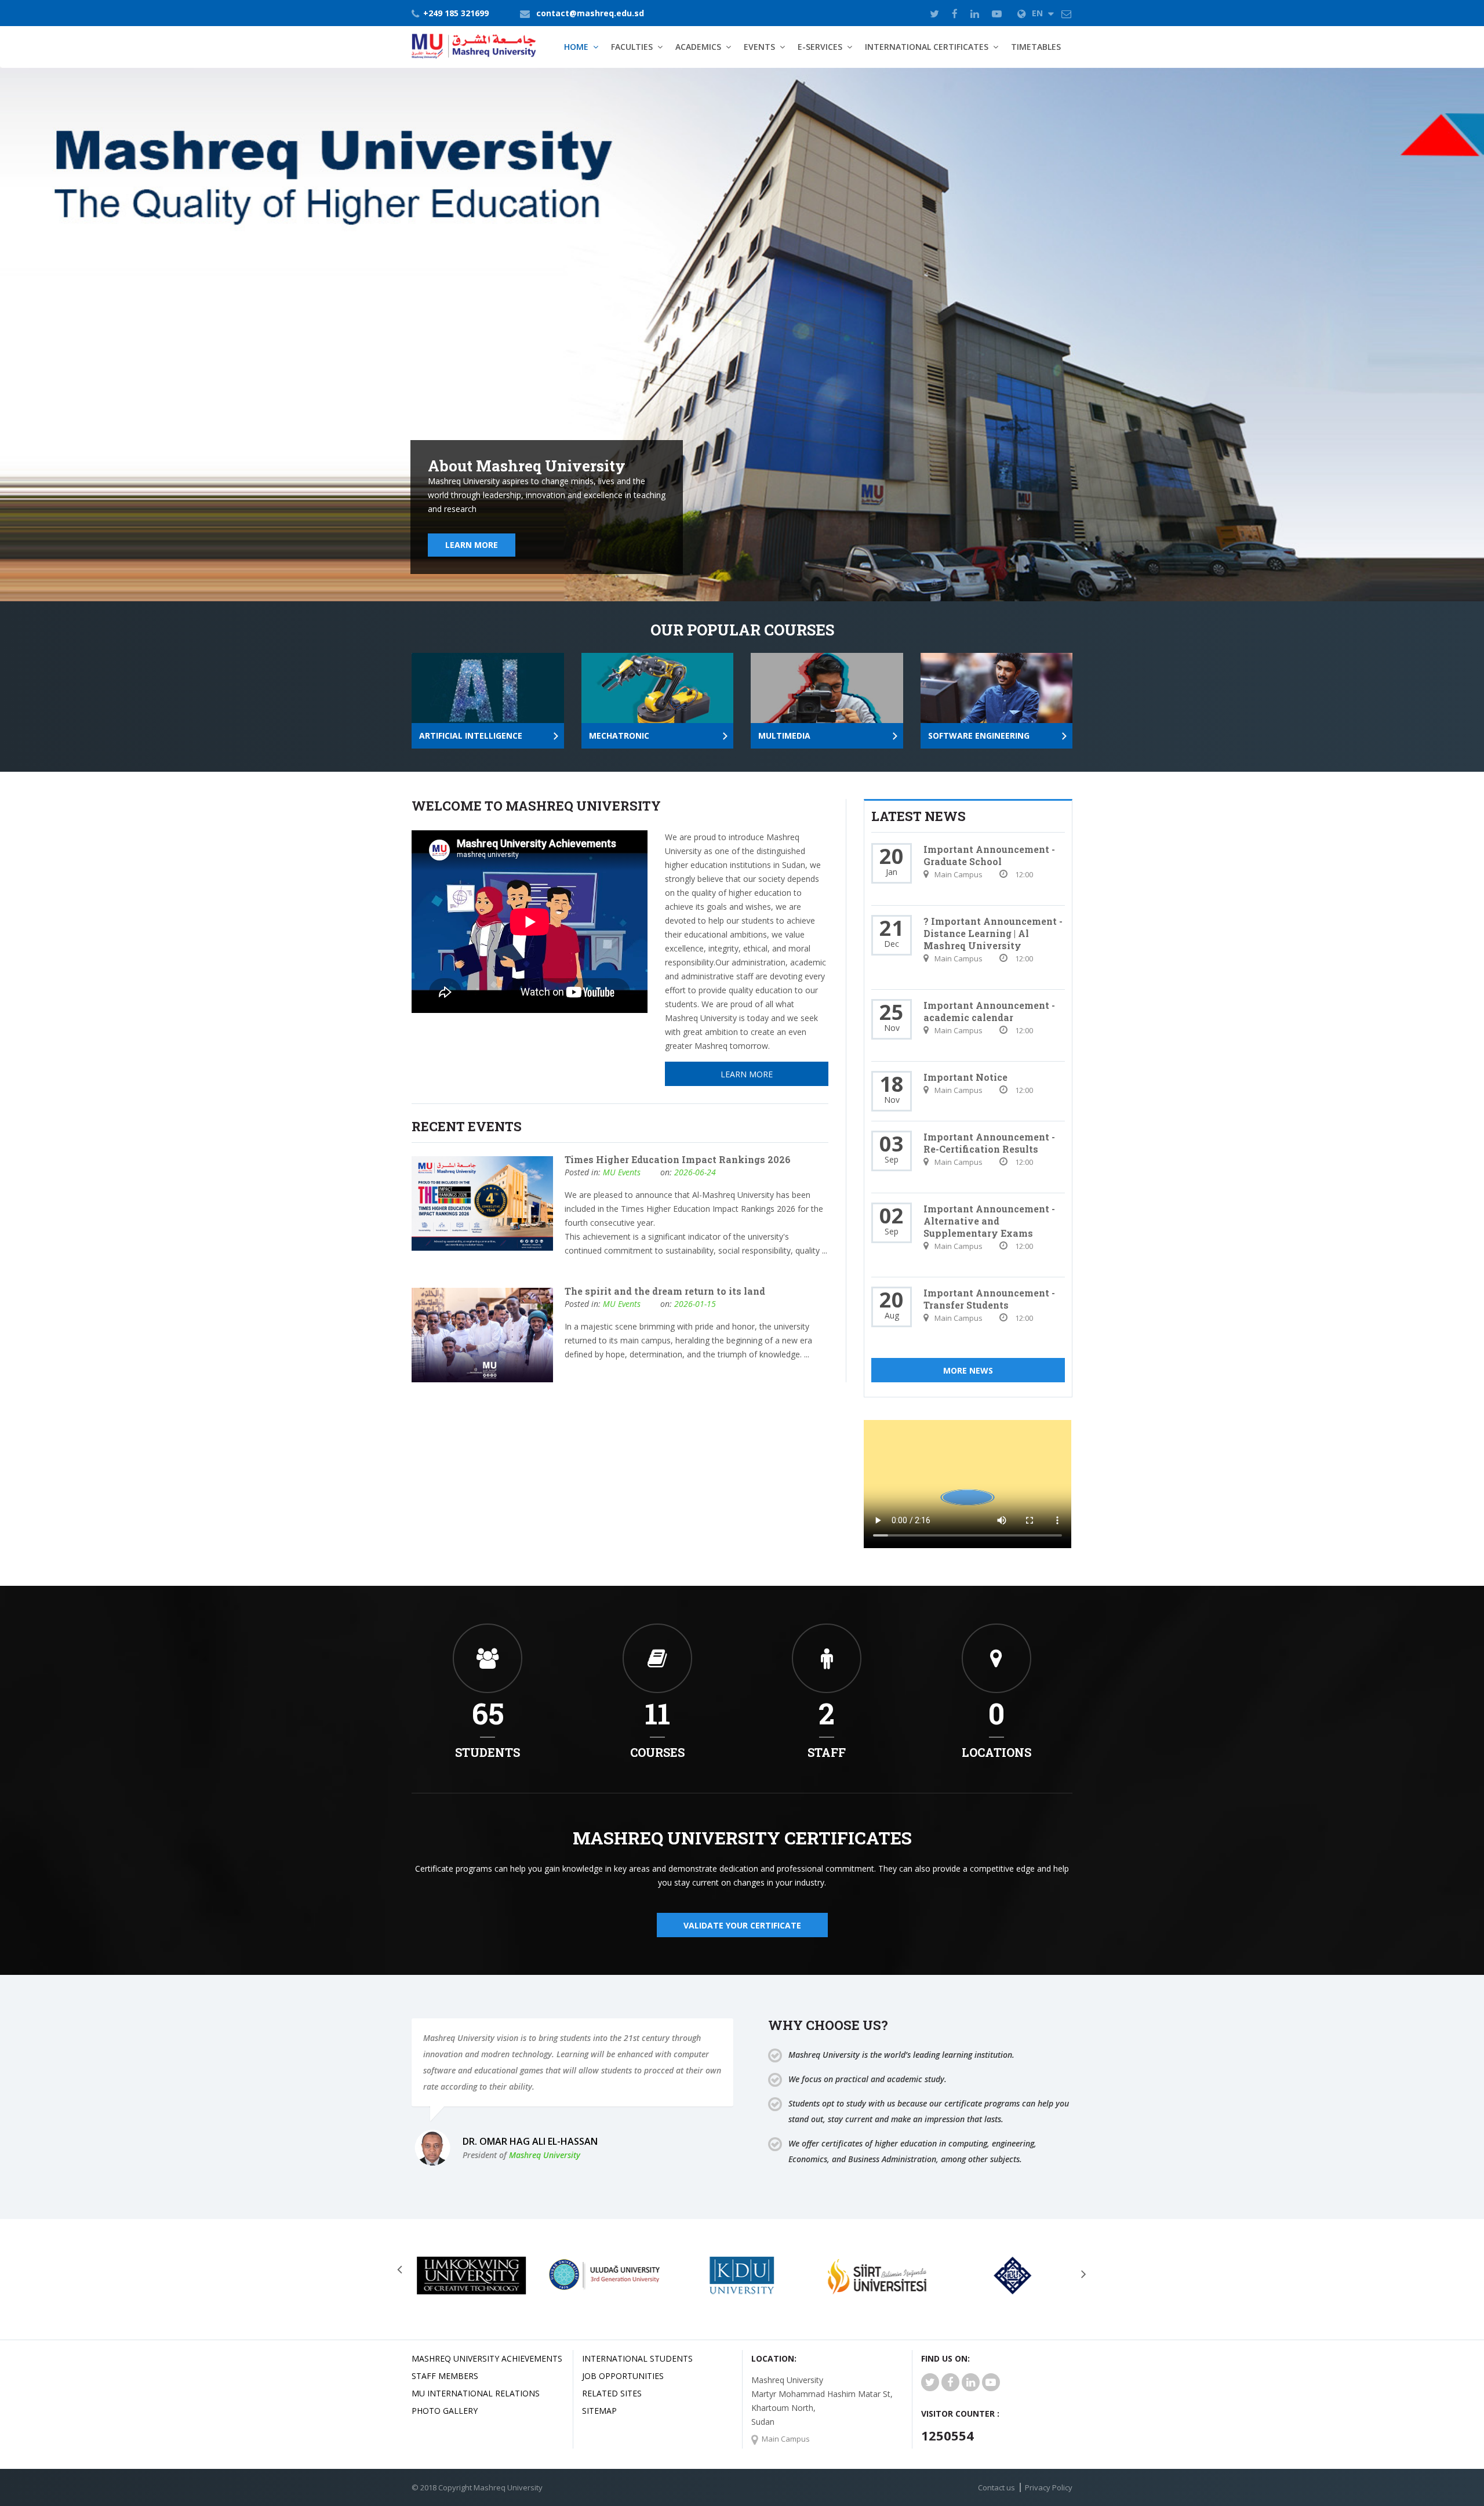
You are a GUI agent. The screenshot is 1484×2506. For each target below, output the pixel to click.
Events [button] (759, 47)
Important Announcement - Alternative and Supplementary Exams (989, 1221)
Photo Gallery (445, 2411)
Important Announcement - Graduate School (989, 855)
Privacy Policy (1049, 2487)
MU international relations (476, 2393)
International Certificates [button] (927, 47)
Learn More (472, 545)
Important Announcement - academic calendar (989, 1011)
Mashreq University (545, 2155)
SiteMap (599, 2411)
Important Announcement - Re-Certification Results (989, 1143)
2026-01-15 (695, 1304)
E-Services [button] (820, 47)
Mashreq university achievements (487, 2358)
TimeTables (1036, 47)
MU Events (622, 1172)
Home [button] (576, 47)
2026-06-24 (695, 1172)
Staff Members (445, 2376)
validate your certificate (742, 1925)
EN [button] (1039, 13)
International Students (637, 2358)
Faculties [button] (632, 47)
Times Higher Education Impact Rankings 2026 (678, 1159)
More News (968, 1370)
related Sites (612, 2393)
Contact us (996, 2487)
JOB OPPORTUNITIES (623, 2376)
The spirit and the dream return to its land (665, 1291)
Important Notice (965, 1077)
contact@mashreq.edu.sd (590, 13)
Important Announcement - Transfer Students (989, 1299)
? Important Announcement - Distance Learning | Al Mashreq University (993, 933)
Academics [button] (698, 47)
